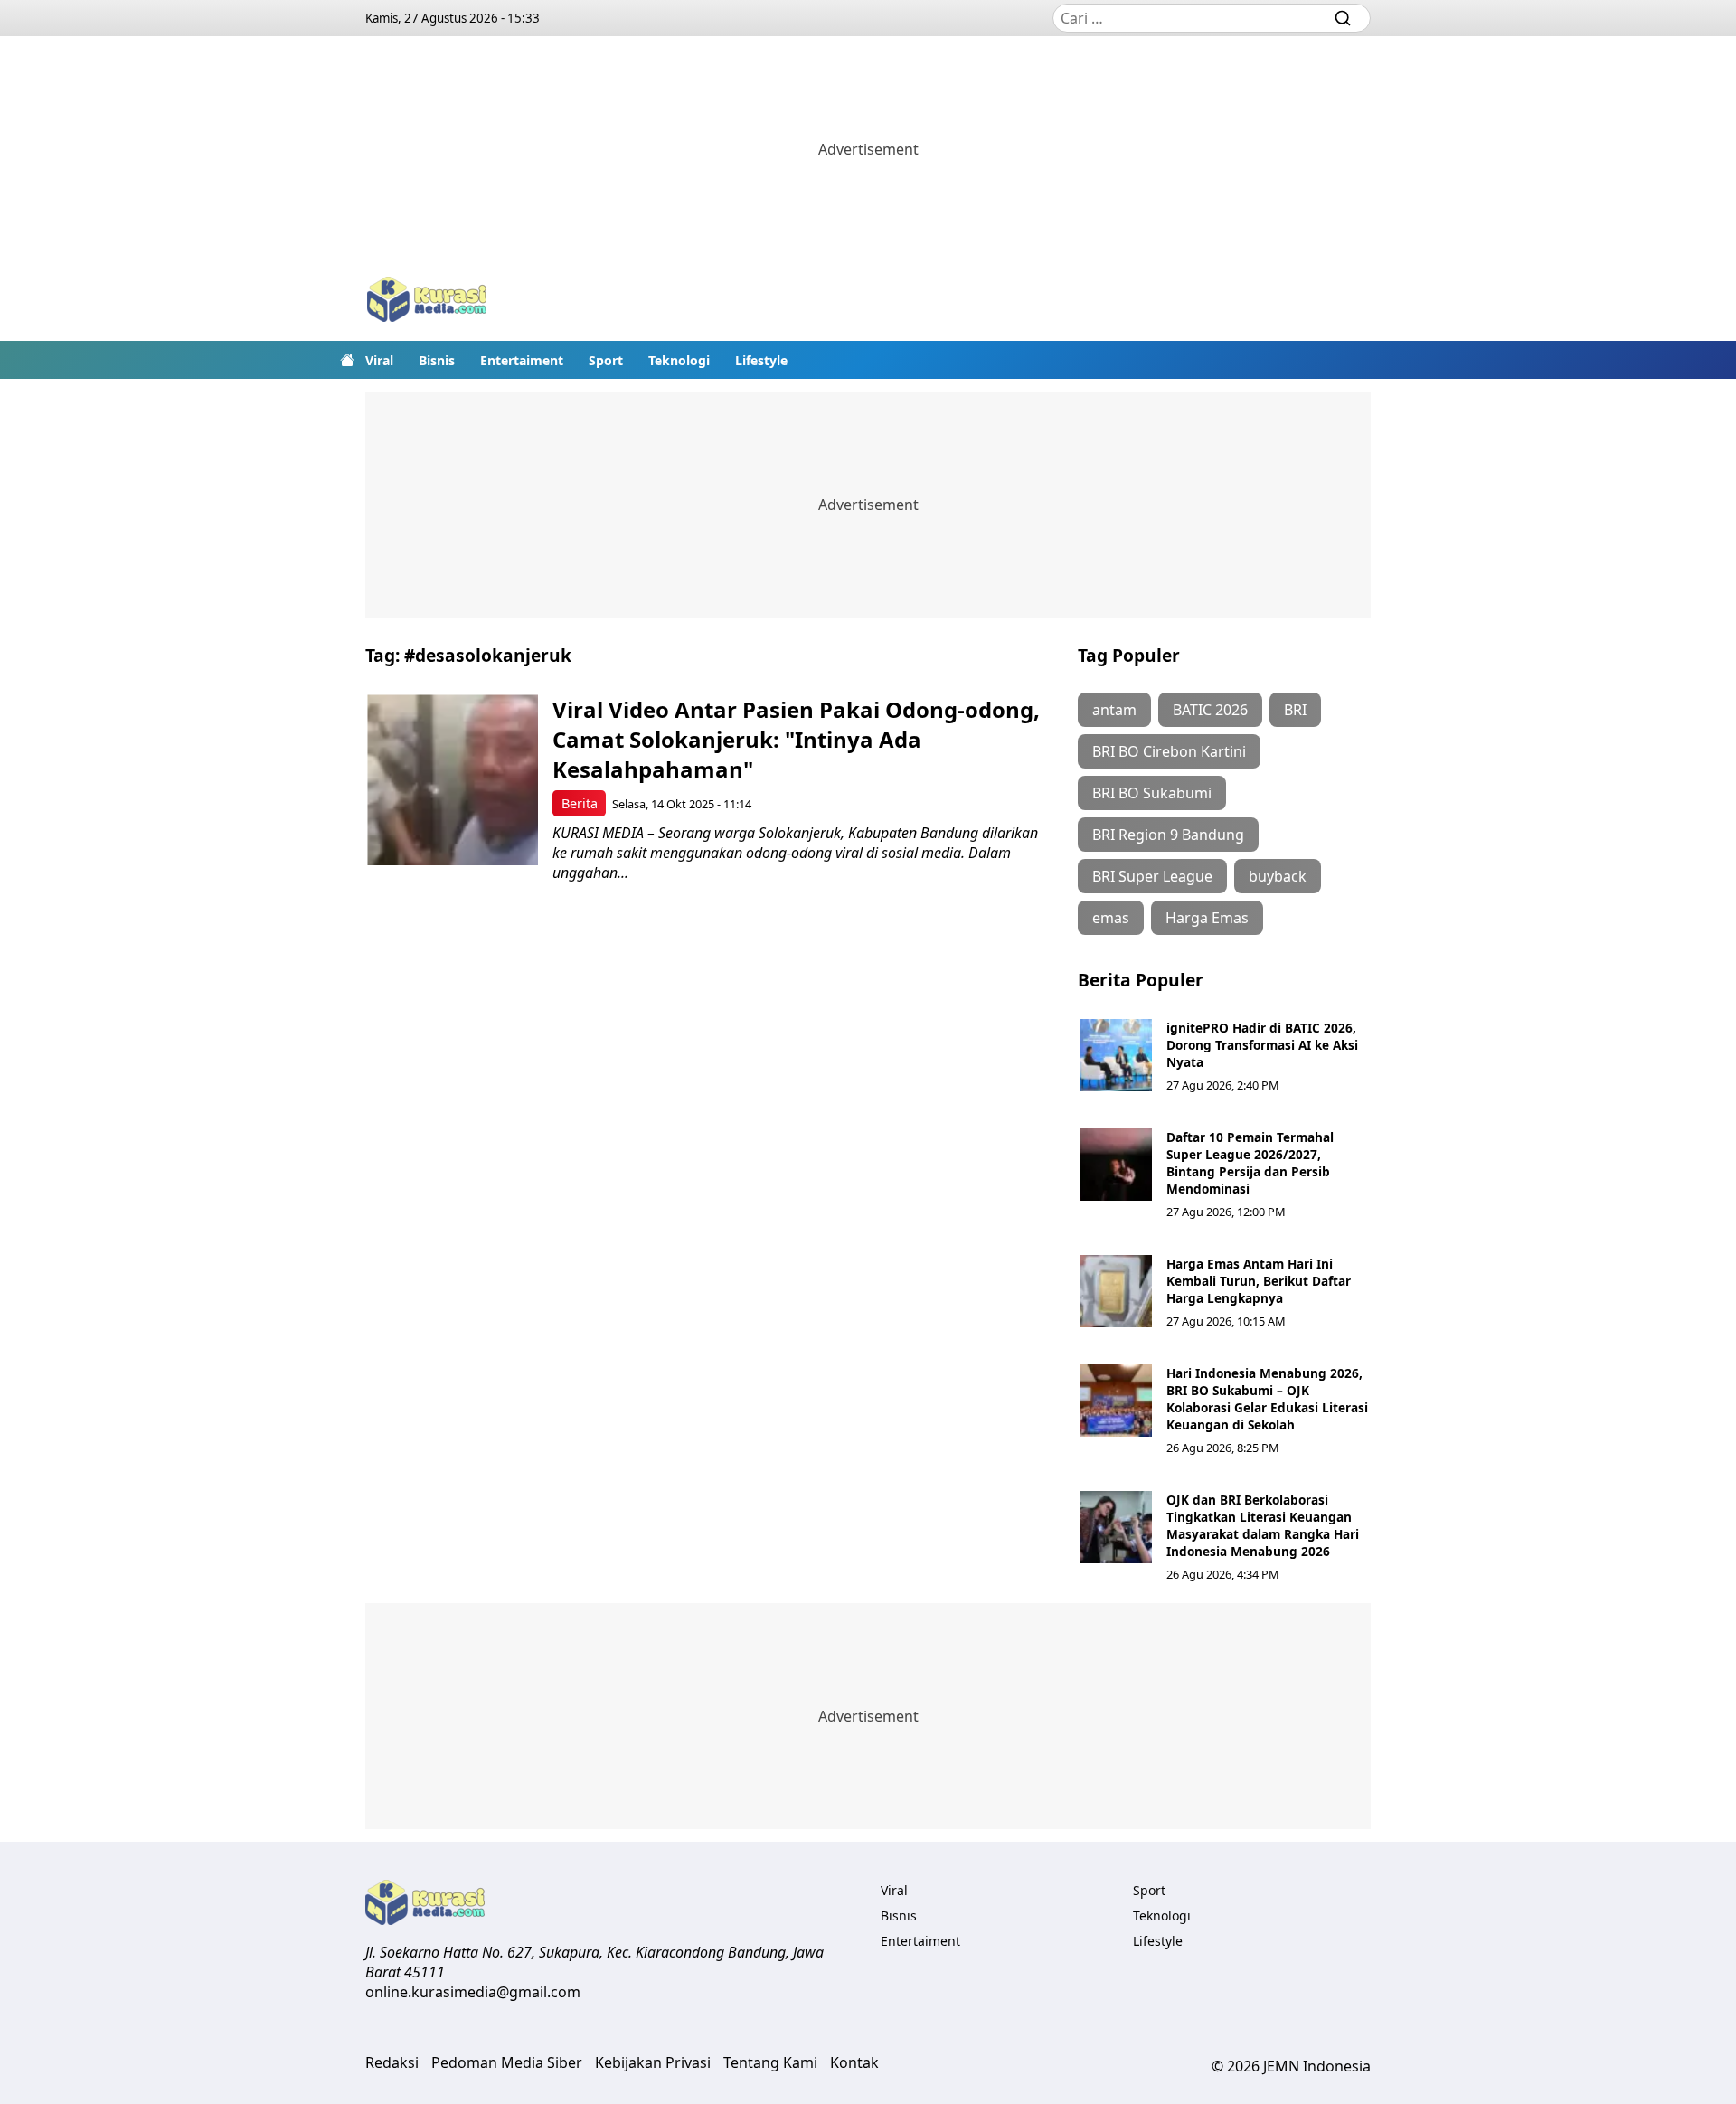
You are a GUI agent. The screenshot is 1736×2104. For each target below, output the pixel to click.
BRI (1295, 710)
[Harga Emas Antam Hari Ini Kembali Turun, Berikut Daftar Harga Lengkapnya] (1116, 1291)
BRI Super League (1152, 876)
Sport (606, 360)
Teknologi (679, 360)
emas (1111, 918)
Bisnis (437, 360)
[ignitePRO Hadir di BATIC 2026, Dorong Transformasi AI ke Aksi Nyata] (1116, 1055)
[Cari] (1343, 18)
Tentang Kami (770, 2062)
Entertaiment (522, 360)
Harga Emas (1207, 918)
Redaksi (392, 2062)
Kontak (854, 2062)
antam (1114, 710)
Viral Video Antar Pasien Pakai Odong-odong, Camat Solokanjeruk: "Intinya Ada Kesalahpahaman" (796, 739)
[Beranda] (347, 360)
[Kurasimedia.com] (427, 302)
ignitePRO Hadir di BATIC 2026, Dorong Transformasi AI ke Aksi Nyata (1262, 1045)
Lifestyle (761, 360)
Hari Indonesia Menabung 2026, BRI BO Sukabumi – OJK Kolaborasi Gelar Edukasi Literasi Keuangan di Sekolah (1267, 1399)
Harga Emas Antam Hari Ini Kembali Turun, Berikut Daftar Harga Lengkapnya (1259, 1281)
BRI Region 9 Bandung (1168, 835)
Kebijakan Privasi (653, 2062)
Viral (379, 360)
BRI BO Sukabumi (1152, 793)
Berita (580, 803)
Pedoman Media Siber (507, 2062)
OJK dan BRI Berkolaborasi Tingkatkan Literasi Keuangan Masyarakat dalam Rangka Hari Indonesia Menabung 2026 (1263, 1525)
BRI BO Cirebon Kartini (1169, 751)
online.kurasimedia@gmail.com (473, 1992)
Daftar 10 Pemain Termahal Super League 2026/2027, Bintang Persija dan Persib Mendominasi (1250, 1163)
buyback (1278, 876)
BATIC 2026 (1210, 710)
